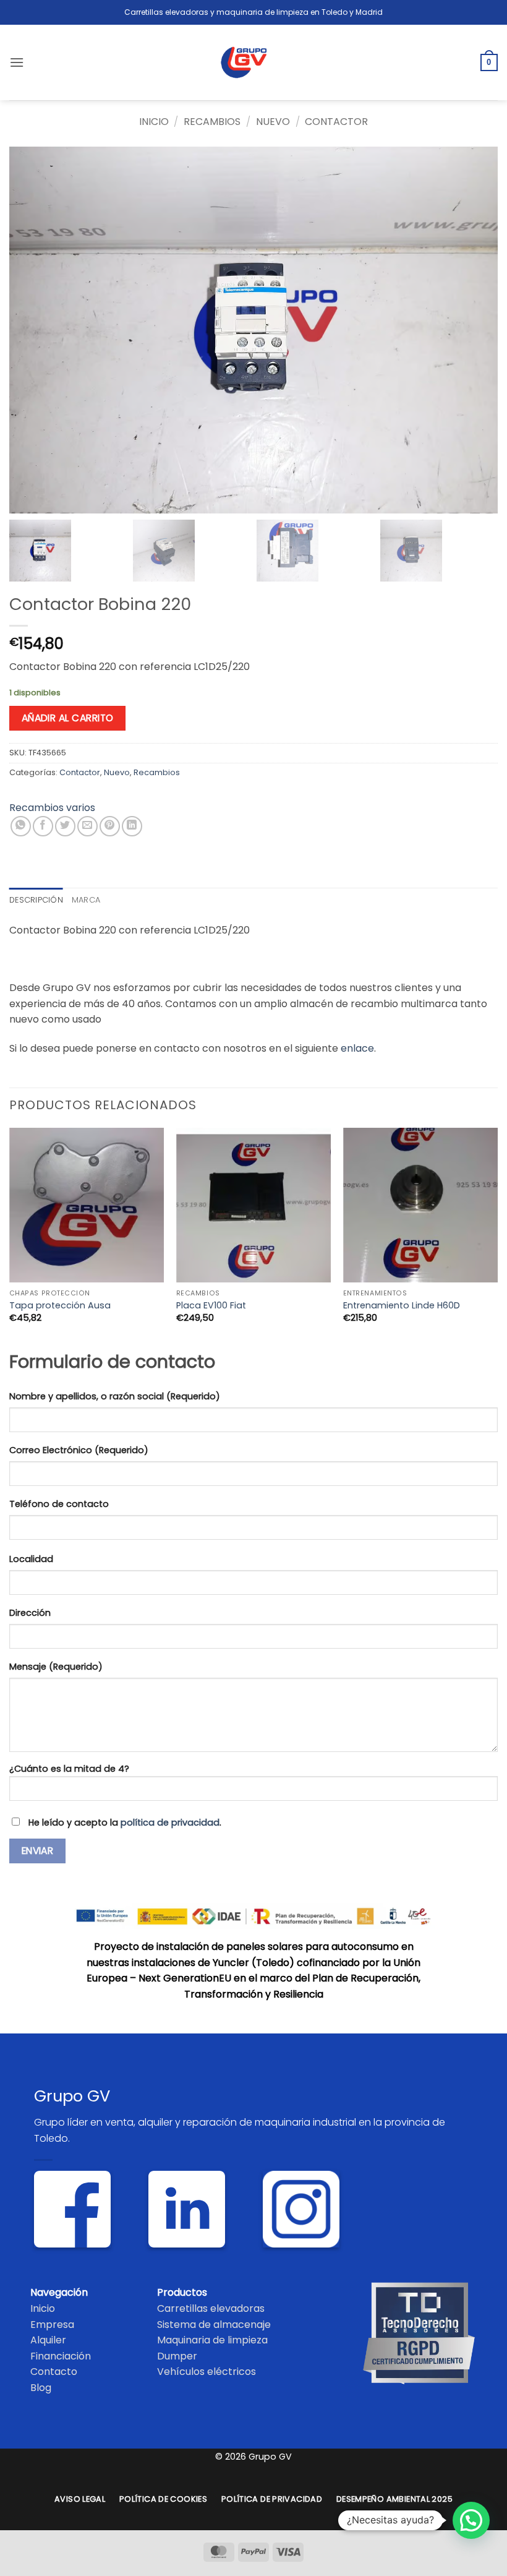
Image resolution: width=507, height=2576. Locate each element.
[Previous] (10, 1236)
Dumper (177, 2356)
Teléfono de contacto (59, 1504)
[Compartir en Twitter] (65, 826)
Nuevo (273, 122)
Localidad (31, 1559)
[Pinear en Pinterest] (110, 826)
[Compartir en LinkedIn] (132, 826)
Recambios (212, 122)
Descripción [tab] (36, 900)
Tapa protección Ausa (60, 1306)
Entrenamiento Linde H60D (402, 1306)
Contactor (336, 122)
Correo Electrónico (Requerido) (79, 1450)
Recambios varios (52, 808)
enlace (357, 1048)
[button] (17, 62)
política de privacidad (170, 1823)
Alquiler (48, 2340)
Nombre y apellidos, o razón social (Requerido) (115, 1396)
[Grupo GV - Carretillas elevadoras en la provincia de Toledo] (254, 62)
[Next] (497, 1236)
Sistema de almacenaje (214, 2325)
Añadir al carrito (68, 718)
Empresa (52, 2325)
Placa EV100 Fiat (211, 1306)
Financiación (61, 2356)
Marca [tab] (86, 900)
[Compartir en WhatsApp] (21, 826)
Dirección (30, 1613)
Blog (41, 2388)
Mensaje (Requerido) (56, 1667)
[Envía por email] (87, 826)
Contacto (54, 2372)
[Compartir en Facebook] (43, 826)
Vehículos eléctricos (207, 2372)
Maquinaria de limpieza (212, 2340)
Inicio (154, 122)
